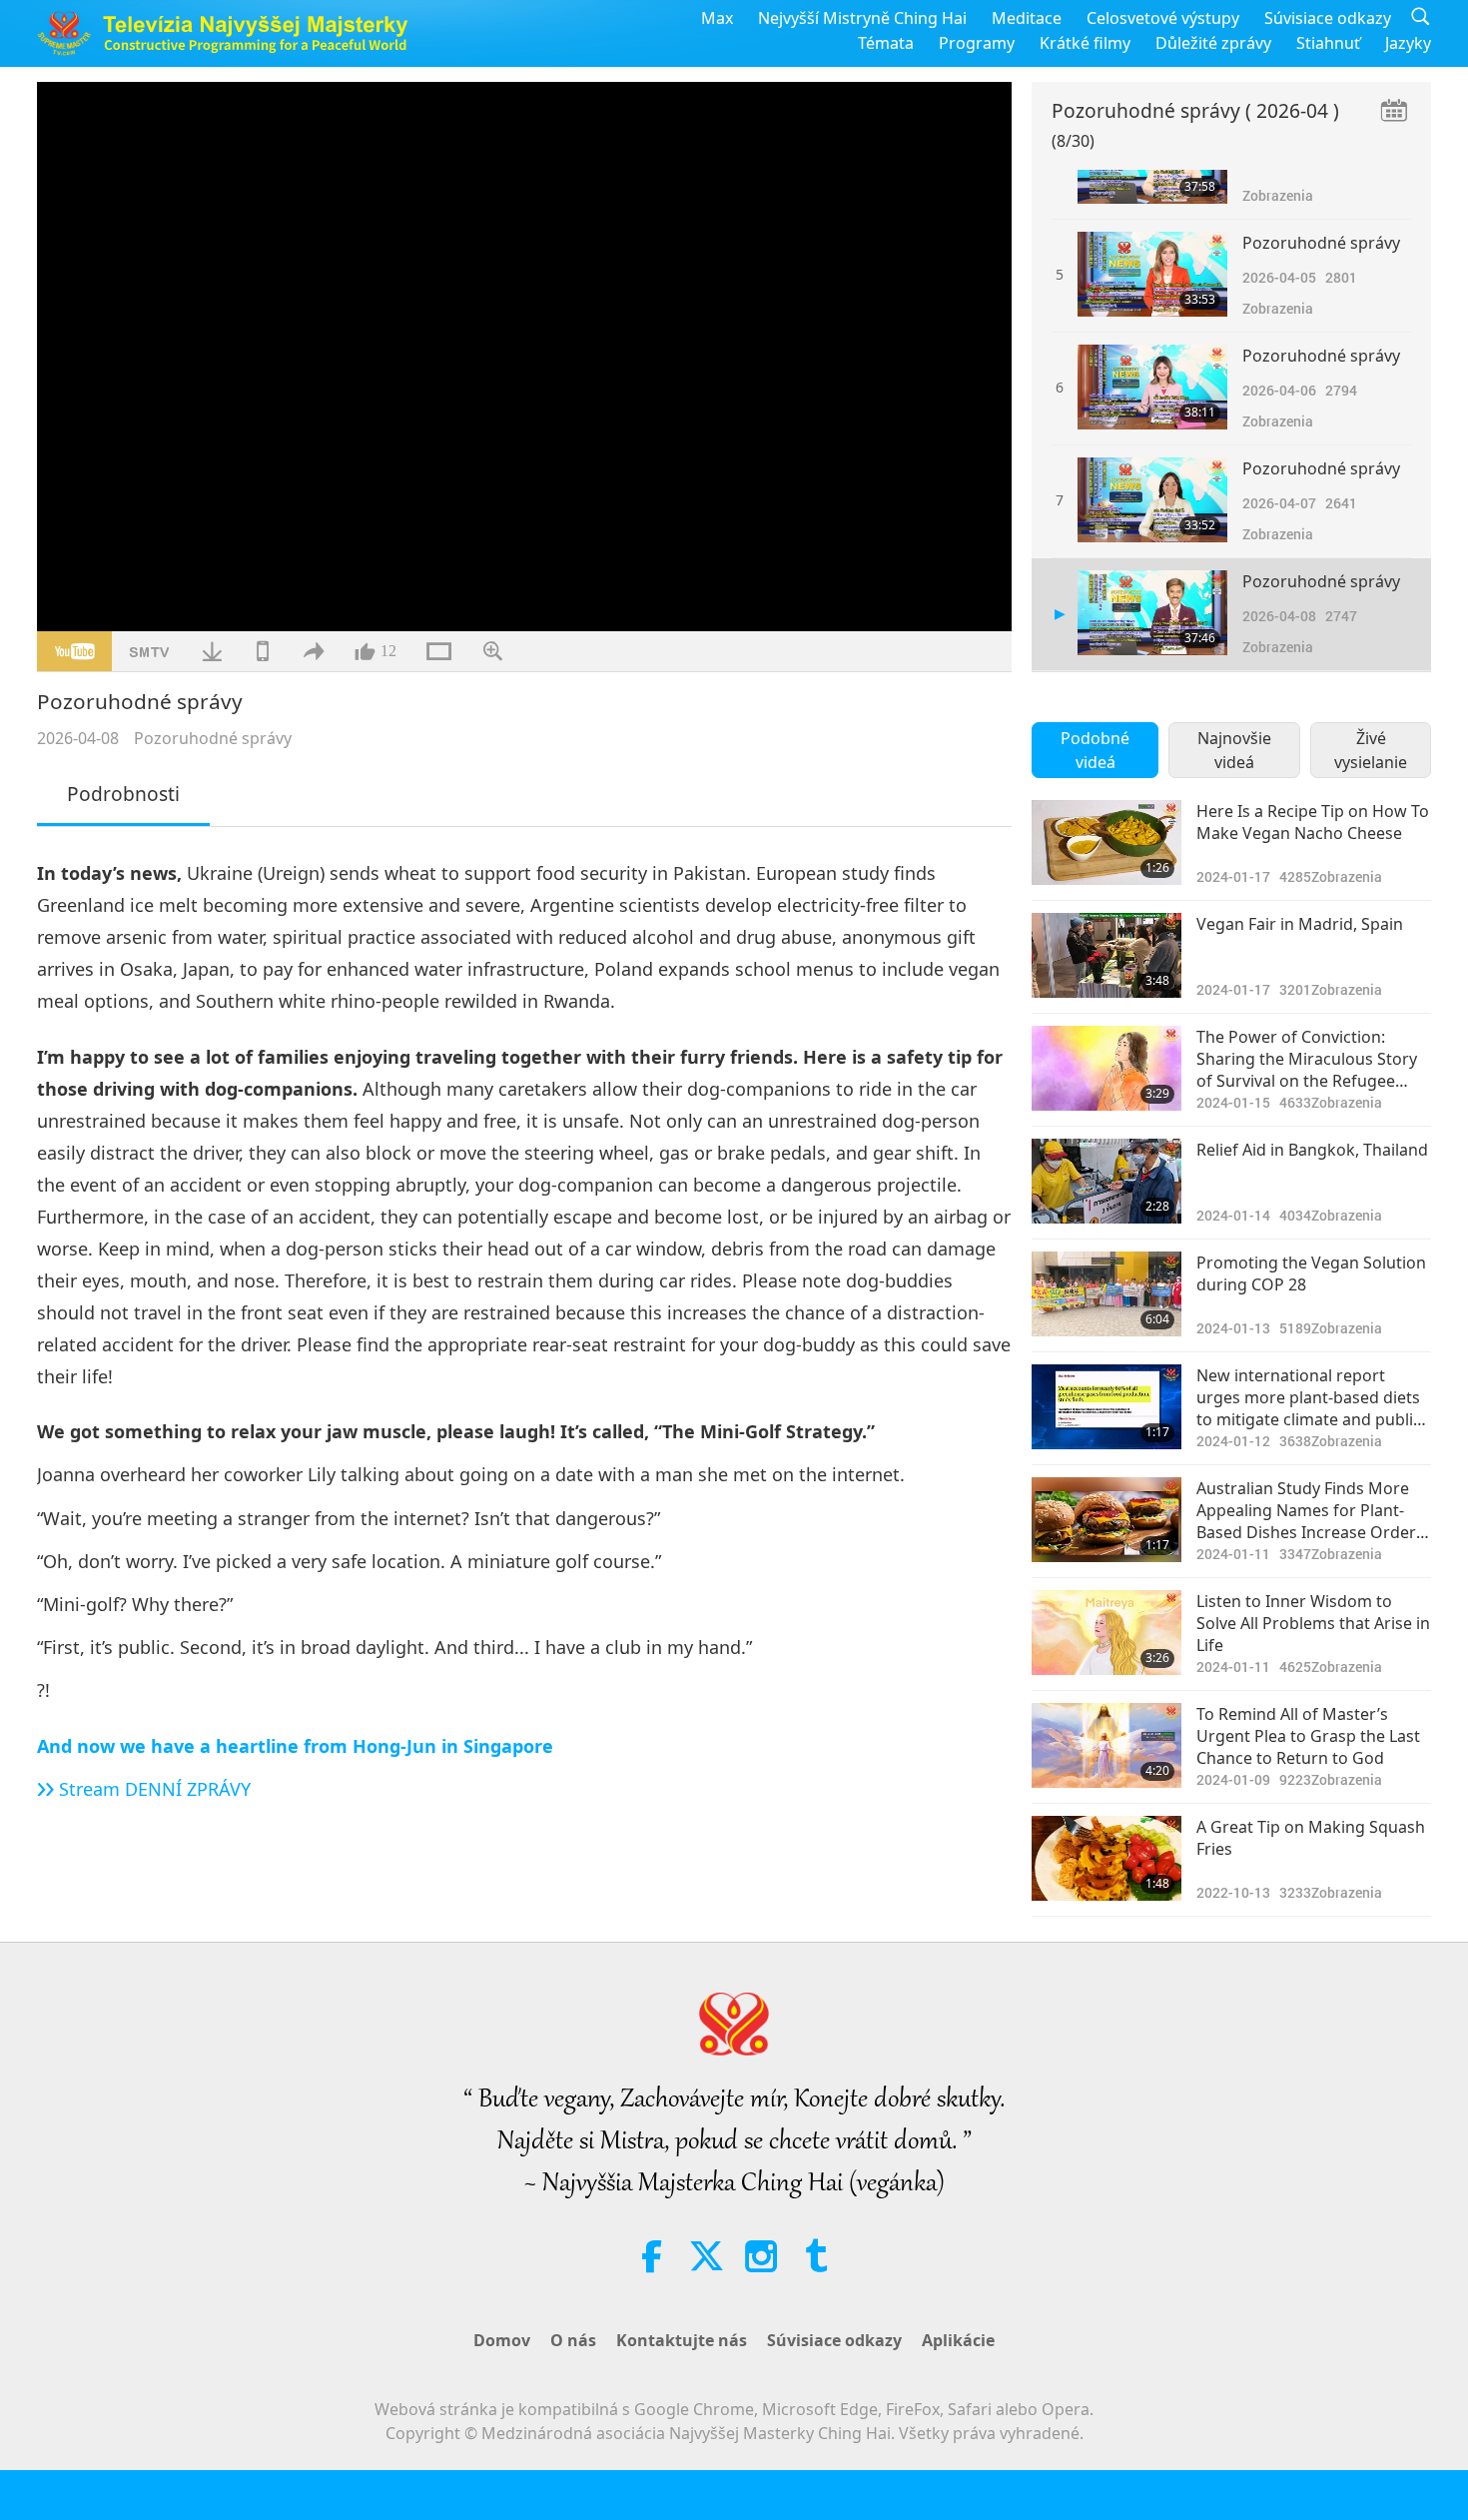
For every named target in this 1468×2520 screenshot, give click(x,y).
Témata (886, 43)
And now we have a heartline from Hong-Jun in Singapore (295, 1746)
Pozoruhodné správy (213, 738)
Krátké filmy (1085, 43)
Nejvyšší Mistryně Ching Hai (862, 18)
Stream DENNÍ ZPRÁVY (155, 1789)
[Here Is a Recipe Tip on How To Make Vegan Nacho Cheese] (1106, 842)
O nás (573, 2340)
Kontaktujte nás (682, 2340)
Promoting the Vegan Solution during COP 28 (1311, 1273)
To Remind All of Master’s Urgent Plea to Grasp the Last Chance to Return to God (1308, 1736)
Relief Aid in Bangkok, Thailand (1312, 1150)
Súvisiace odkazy (1328, 18)
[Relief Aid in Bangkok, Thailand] (1106, 1181)
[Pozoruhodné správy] (1152, 274)
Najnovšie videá (1234, 750)
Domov (502, 2340)
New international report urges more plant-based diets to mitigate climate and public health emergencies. (1309, 1398)
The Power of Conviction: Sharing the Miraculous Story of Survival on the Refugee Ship (1307, 1059)
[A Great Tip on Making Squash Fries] (1106, 1858)
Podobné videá (1095, 750)
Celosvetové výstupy (1163, 18)
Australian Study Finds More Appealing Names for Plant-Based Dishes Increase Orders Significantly (1310, 1511)
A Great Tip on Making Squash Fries (1311, 1838)
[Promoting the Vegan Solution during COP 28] (1106, 1294)
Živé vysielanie (1371, 750)
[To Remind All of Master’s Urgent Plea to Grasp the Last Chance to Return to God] (1106, 1745)
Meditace (1027, 18)
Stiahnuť (1328, 43)
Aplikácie (958, 2340)
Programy (977, 43)
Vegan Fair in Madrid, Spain (1300, 924)
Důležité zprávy (1213, 43)
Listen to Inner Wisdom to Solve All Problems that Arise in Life (1313, 1624)
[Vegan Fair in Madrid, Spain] (1106, 955)
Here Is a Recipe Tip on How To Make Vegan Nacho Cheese (1313, 822)
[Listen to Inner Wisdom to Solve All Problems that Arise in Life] (1106, 1633)
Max (717, 18)
